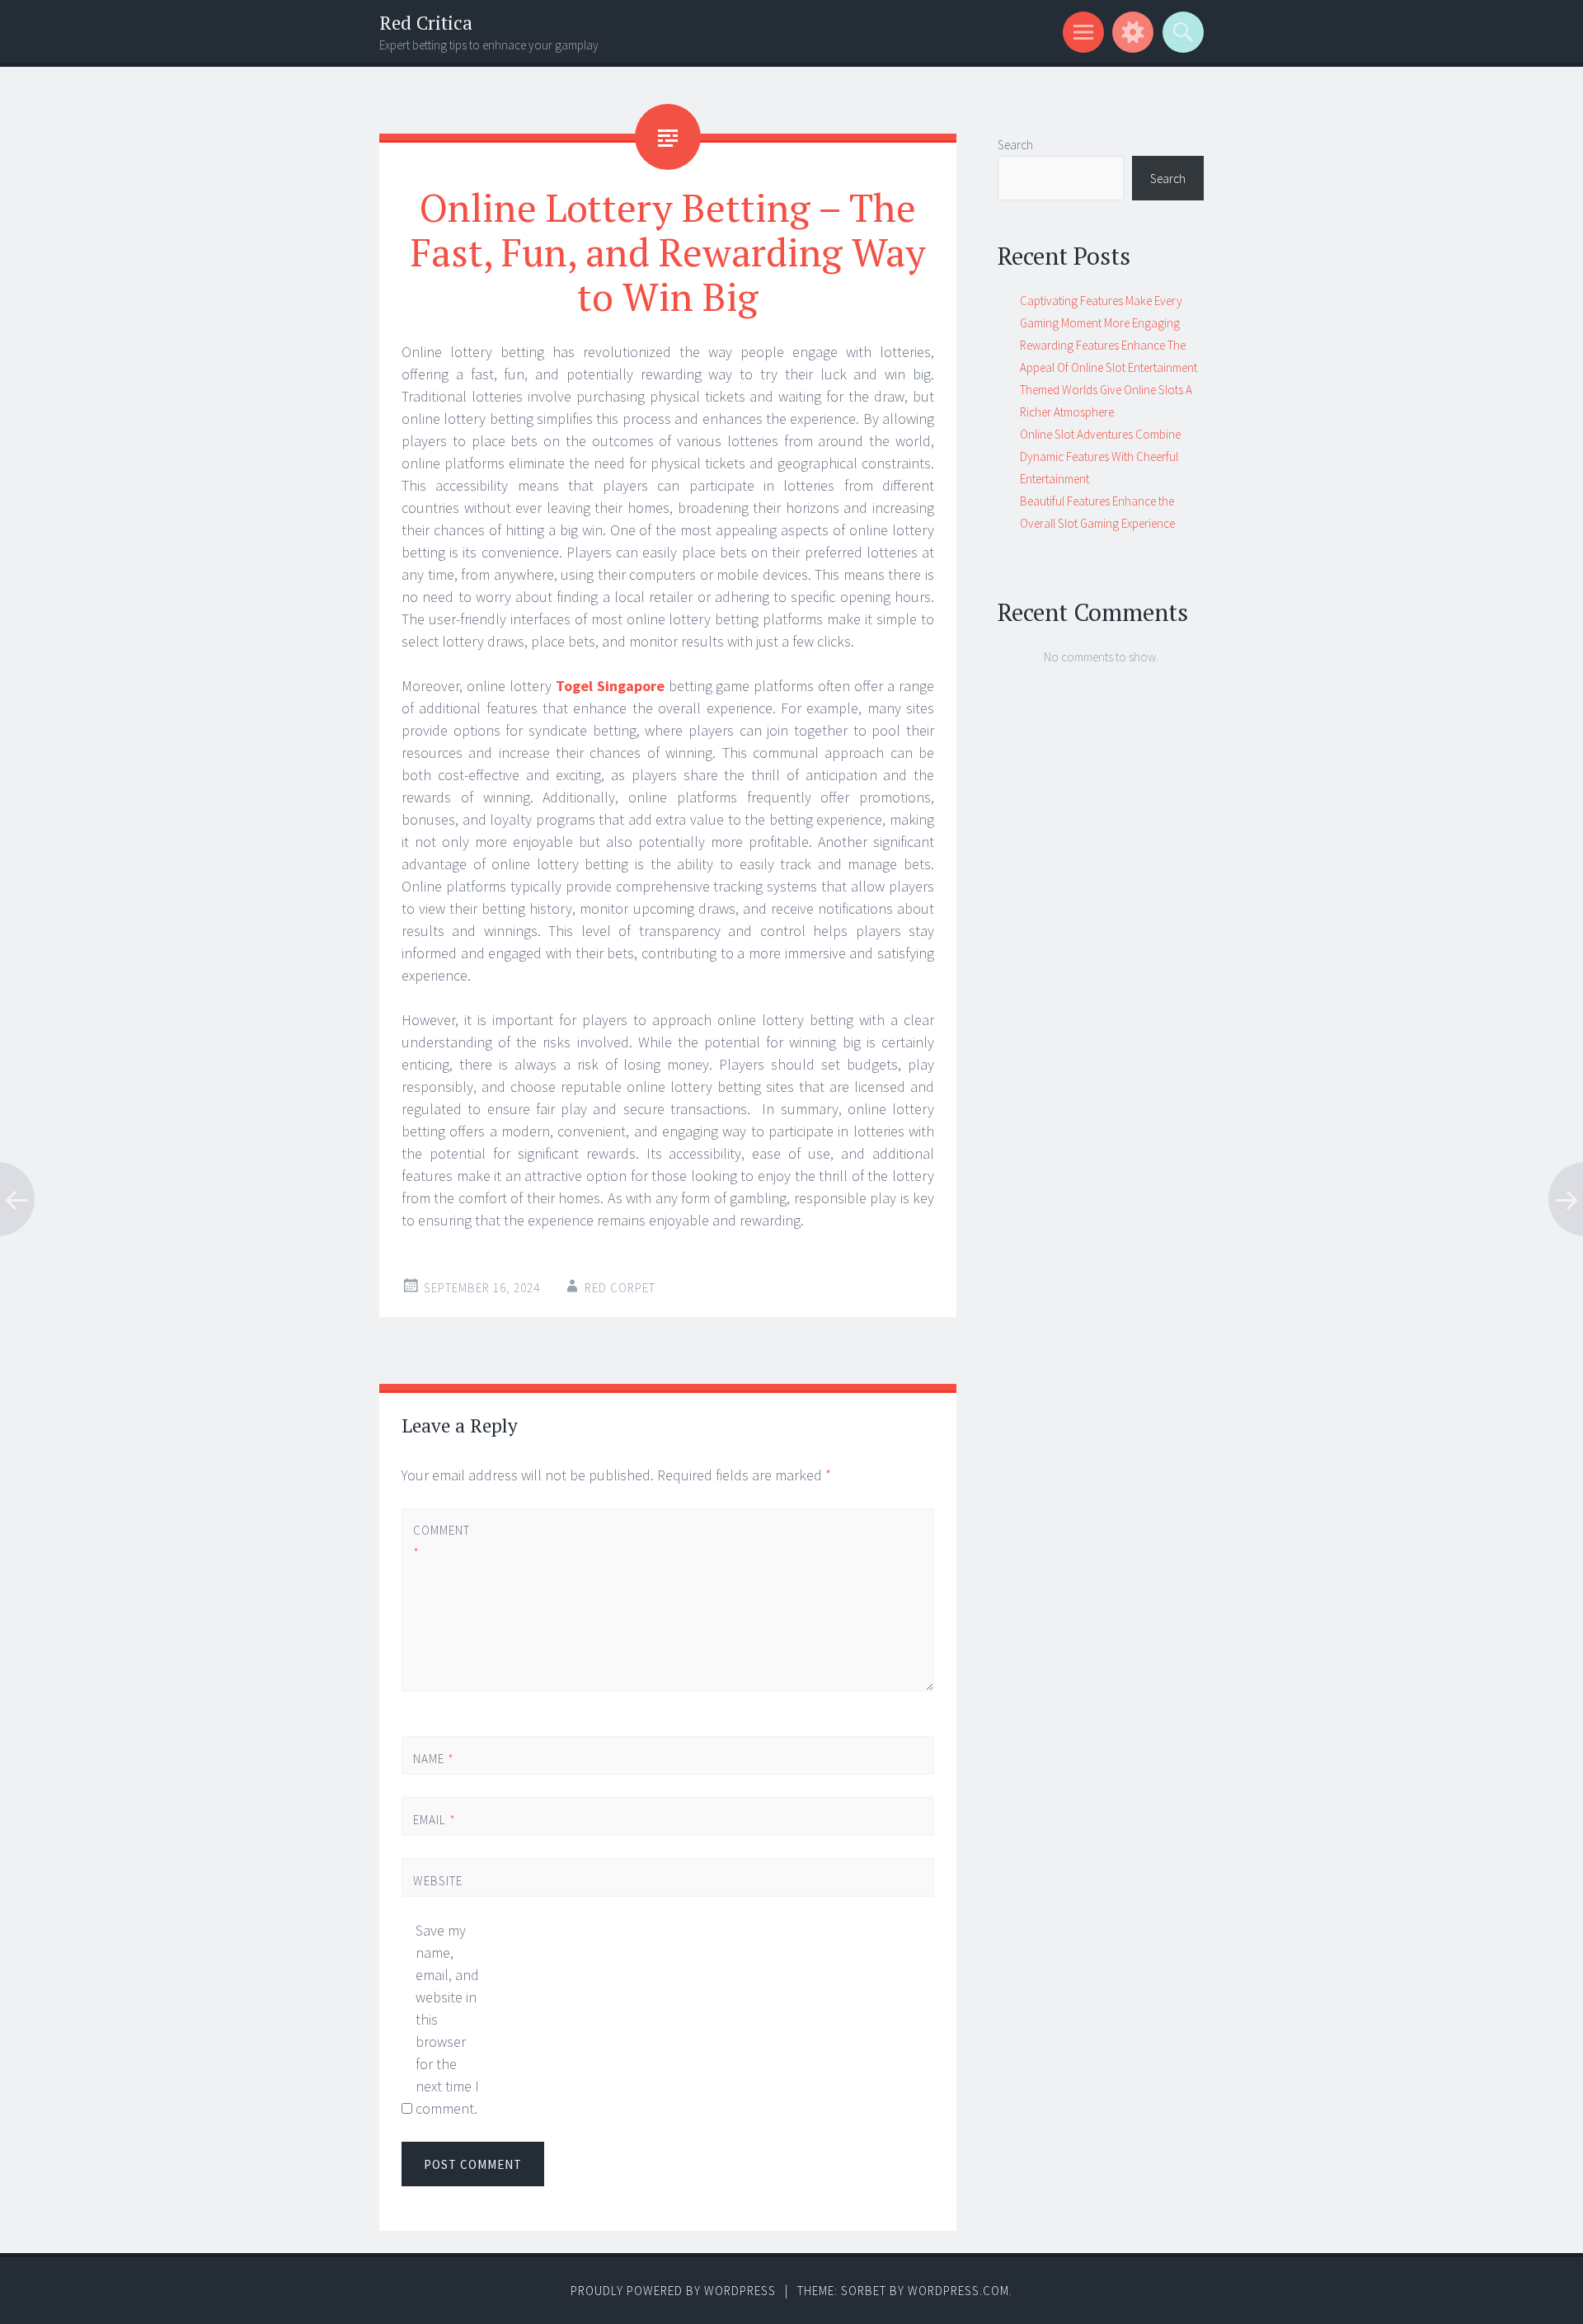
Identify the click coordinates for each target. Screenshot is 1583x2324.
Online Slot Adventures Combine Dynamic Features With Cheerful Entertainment (1100, 456)
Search (1015, 145)
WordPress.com (958, 2291)
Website (438, 1881)
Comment (441, 1541)
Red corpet (620, 1288)
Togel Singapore (610, 686)
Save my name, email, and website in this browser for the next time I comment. (447, 2019)
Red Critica (426, 23)
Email (435, 1820)
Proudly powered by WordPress (673, 2291)
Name (434, 1759)
